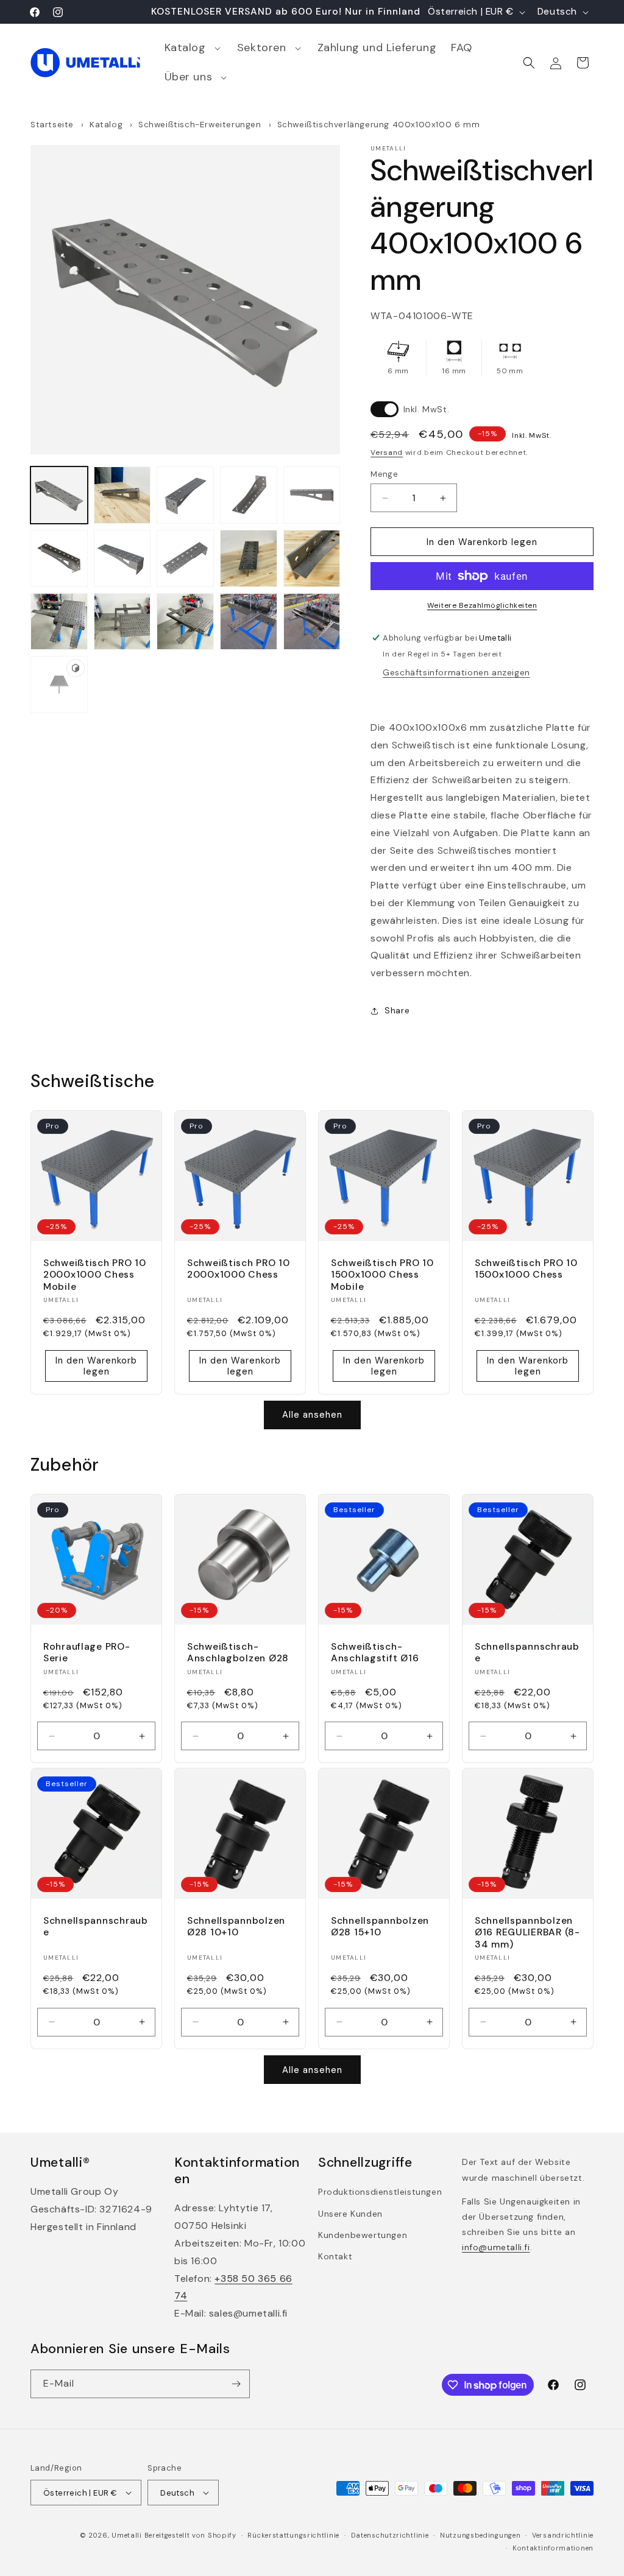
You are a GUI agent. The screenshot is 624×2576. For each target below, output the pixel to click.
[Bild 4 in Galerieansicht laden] (249, 495)
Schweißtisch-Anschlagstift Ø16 (375, 1653)
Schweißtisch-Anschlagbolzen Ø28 (238, 1653)
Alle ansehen (312, 1415)
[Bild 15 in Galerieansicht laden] (312, 622)
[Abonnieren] (236, 2384)
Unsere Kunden (350, 2214)
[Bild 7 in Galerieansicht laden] (122, 558)
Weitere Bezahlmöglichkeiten (482, 605)
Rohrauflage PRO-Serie (87, 1653)
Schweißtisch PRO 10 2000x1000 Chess (239, 1269)
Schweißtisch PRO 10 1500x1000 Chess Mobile (382, 1275)
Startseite (52, 125)
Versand (387, 452)
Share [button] (397, 1010)
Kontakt (335, 2256)
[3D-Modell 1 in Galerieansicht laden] (59, 684)
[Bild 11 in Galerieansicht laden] (59, 622)
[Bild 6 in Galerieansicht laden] (59, 558)
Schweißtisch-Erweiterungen (201, 125)
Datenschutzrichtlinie (390, 2535)
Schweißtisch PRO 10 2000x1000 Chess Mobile (95, 1275)
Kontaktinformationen (553, 2548)
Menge (384, 474)
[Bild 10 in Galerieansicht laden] (312, 558)
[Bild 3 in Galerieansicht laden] (185, 495)
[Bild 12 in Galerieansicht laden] (122, 622)
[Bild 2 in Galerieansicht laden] (122, 495)
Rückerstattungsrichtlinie (293, 2535)
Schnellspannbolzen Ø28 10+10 (236, 1927)
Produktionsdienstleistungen (380, 2192)
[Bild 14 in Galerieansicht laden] (249, 622)
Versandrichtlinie (563, 2535)
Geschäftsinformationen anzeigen (456, 672)
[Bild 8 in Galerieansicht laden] (185, 558)
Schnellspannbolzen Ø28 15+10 (380, 1927)
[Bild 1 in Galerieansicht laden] (59, 495)
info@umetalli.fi (496, 2247)
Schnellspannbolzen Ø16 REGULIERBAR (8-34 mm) (527, 1933)
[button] (193, 48)
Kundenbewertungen (363, 2235)
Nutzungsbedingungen (480, 2535)
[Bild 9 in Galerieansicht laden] (249, 558)
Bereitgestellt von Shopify (190, 2535)
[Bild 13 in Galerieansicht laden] (185, 622)
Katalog (106, 125)
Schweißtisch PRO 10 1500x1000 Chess (526, 1269)
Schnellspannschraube (527, 1653)
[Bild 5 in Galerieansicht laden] (312, 495)
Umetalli (127, 2535)
